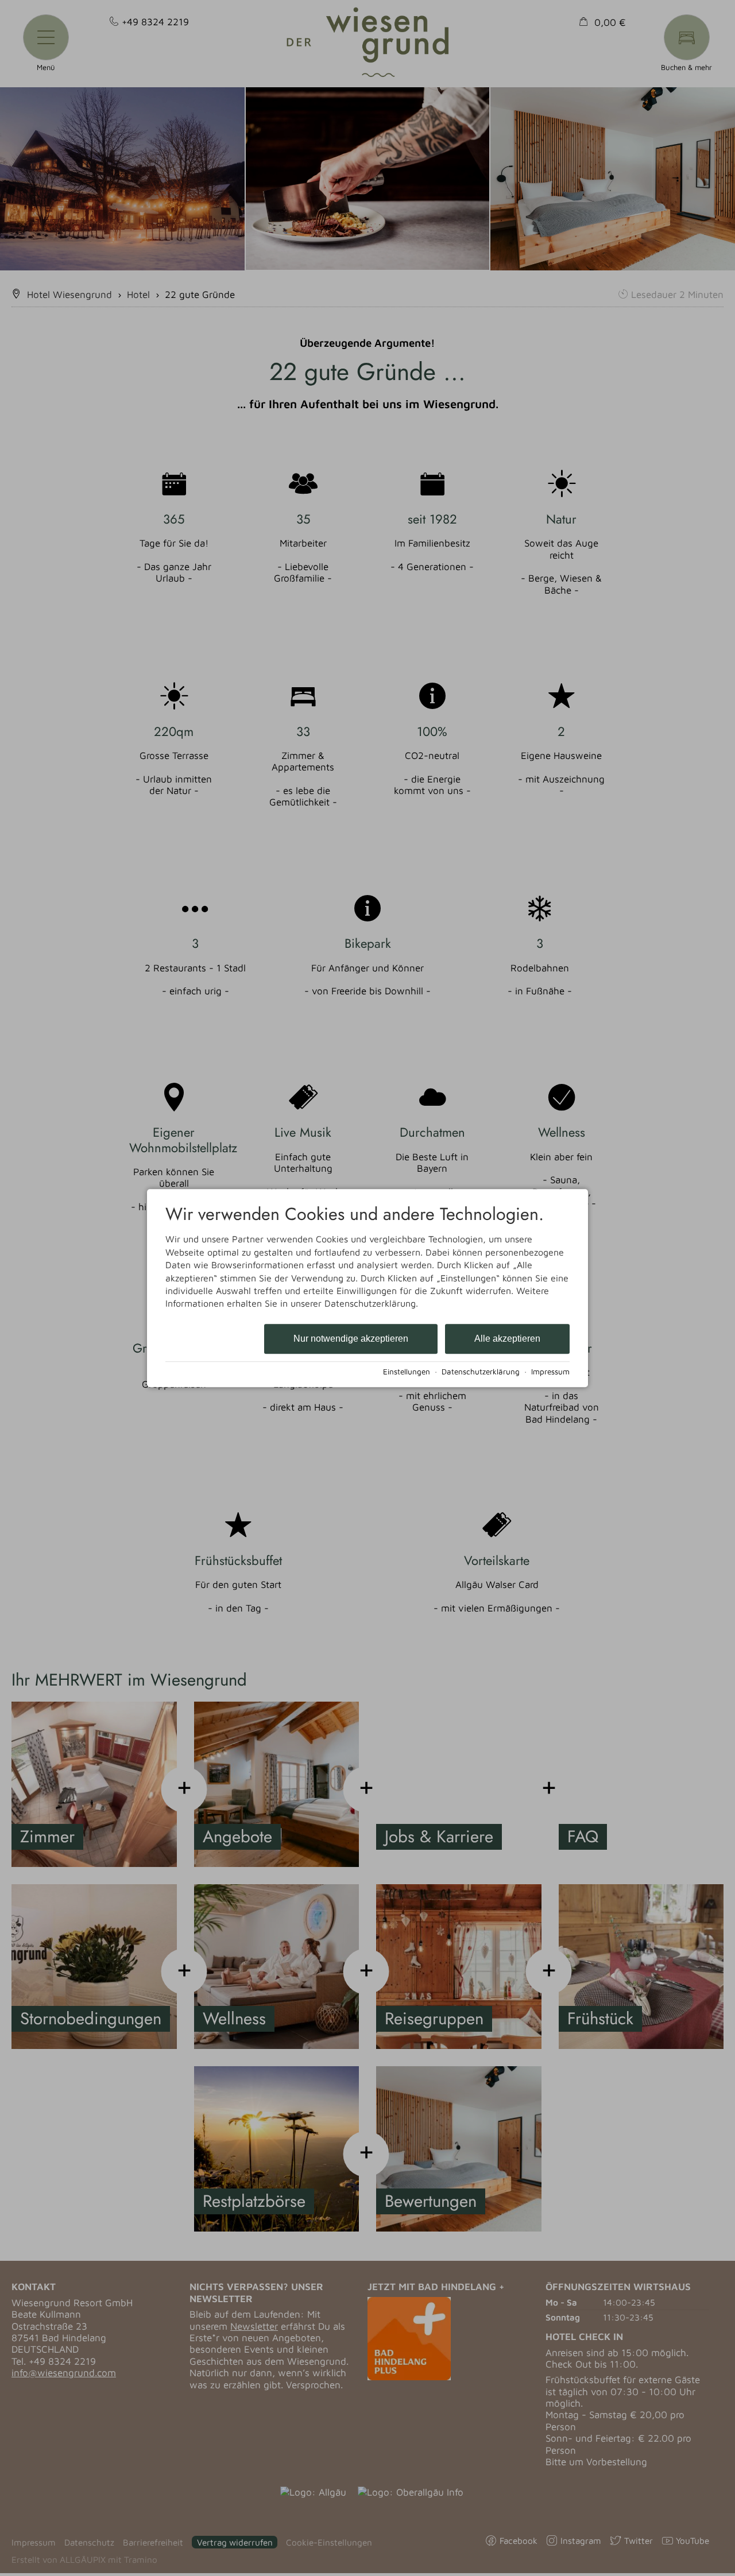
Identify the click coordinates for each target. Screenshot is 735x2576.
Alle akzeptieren (507, 1339)
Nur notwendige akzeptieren (351, 1339)
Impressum (550, 1372)
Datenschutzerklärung (481, 1372)
